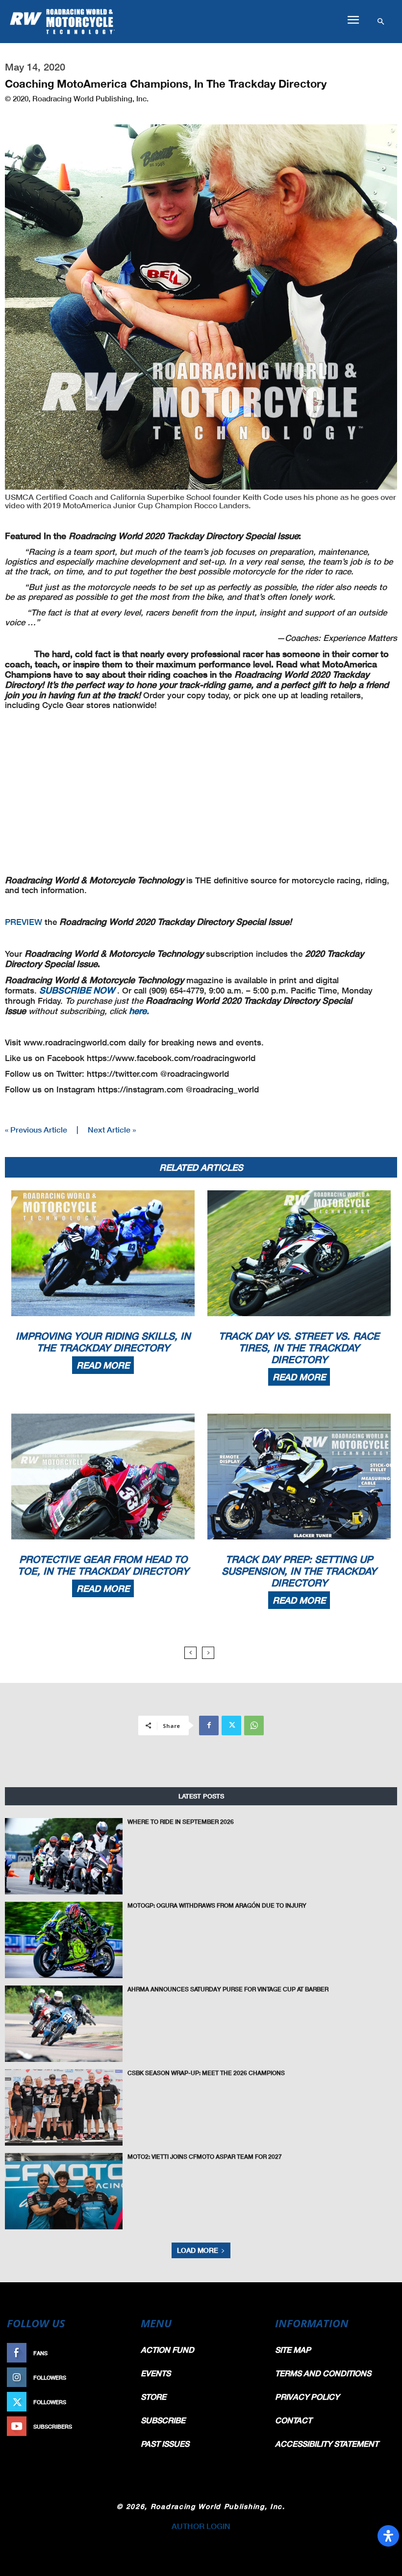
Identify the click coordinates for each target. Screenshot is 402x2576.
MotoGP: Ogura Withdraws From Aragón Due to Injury (217, 1905)
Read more (103, 1365)
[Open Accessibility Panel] (388, 2536)
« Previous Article (36, 1129)
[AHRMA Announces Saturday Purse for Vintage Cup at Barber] (64, 2024)
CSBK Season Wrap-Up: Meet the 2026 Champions (206, 2073)
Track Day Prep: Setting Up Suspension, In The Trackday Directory (299, 1571)
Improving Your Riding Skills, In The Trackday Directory (103, 1342)
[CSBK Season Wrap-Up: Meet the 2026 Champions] (64, 2107)
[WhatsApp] (254, 1725)
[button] (353, 20)
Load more (198, 2250)
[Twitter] (231, 1725)
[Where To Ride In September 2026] (64, 1856)
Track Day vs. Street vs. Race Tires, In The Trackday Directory (299, 1347)
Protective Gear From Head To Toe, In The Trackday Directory (103, 1565)
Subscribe (111, 2426)
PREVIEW (24, 922)
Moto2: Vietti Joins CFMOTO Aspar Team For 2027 (205, 2157)
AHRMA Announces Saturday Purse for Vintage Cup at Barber (228, 1989)
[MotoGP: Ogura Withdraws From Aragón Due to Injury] (64, 1940)
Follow (116, 2377)
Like (121, 2353)
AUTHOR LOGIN (201, 2526)
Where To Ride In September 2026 (181, 1822)
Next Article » (112, 1129)
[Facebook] (209, 1725)
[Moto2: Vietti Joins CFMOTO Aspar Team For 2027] (64, 2191)
